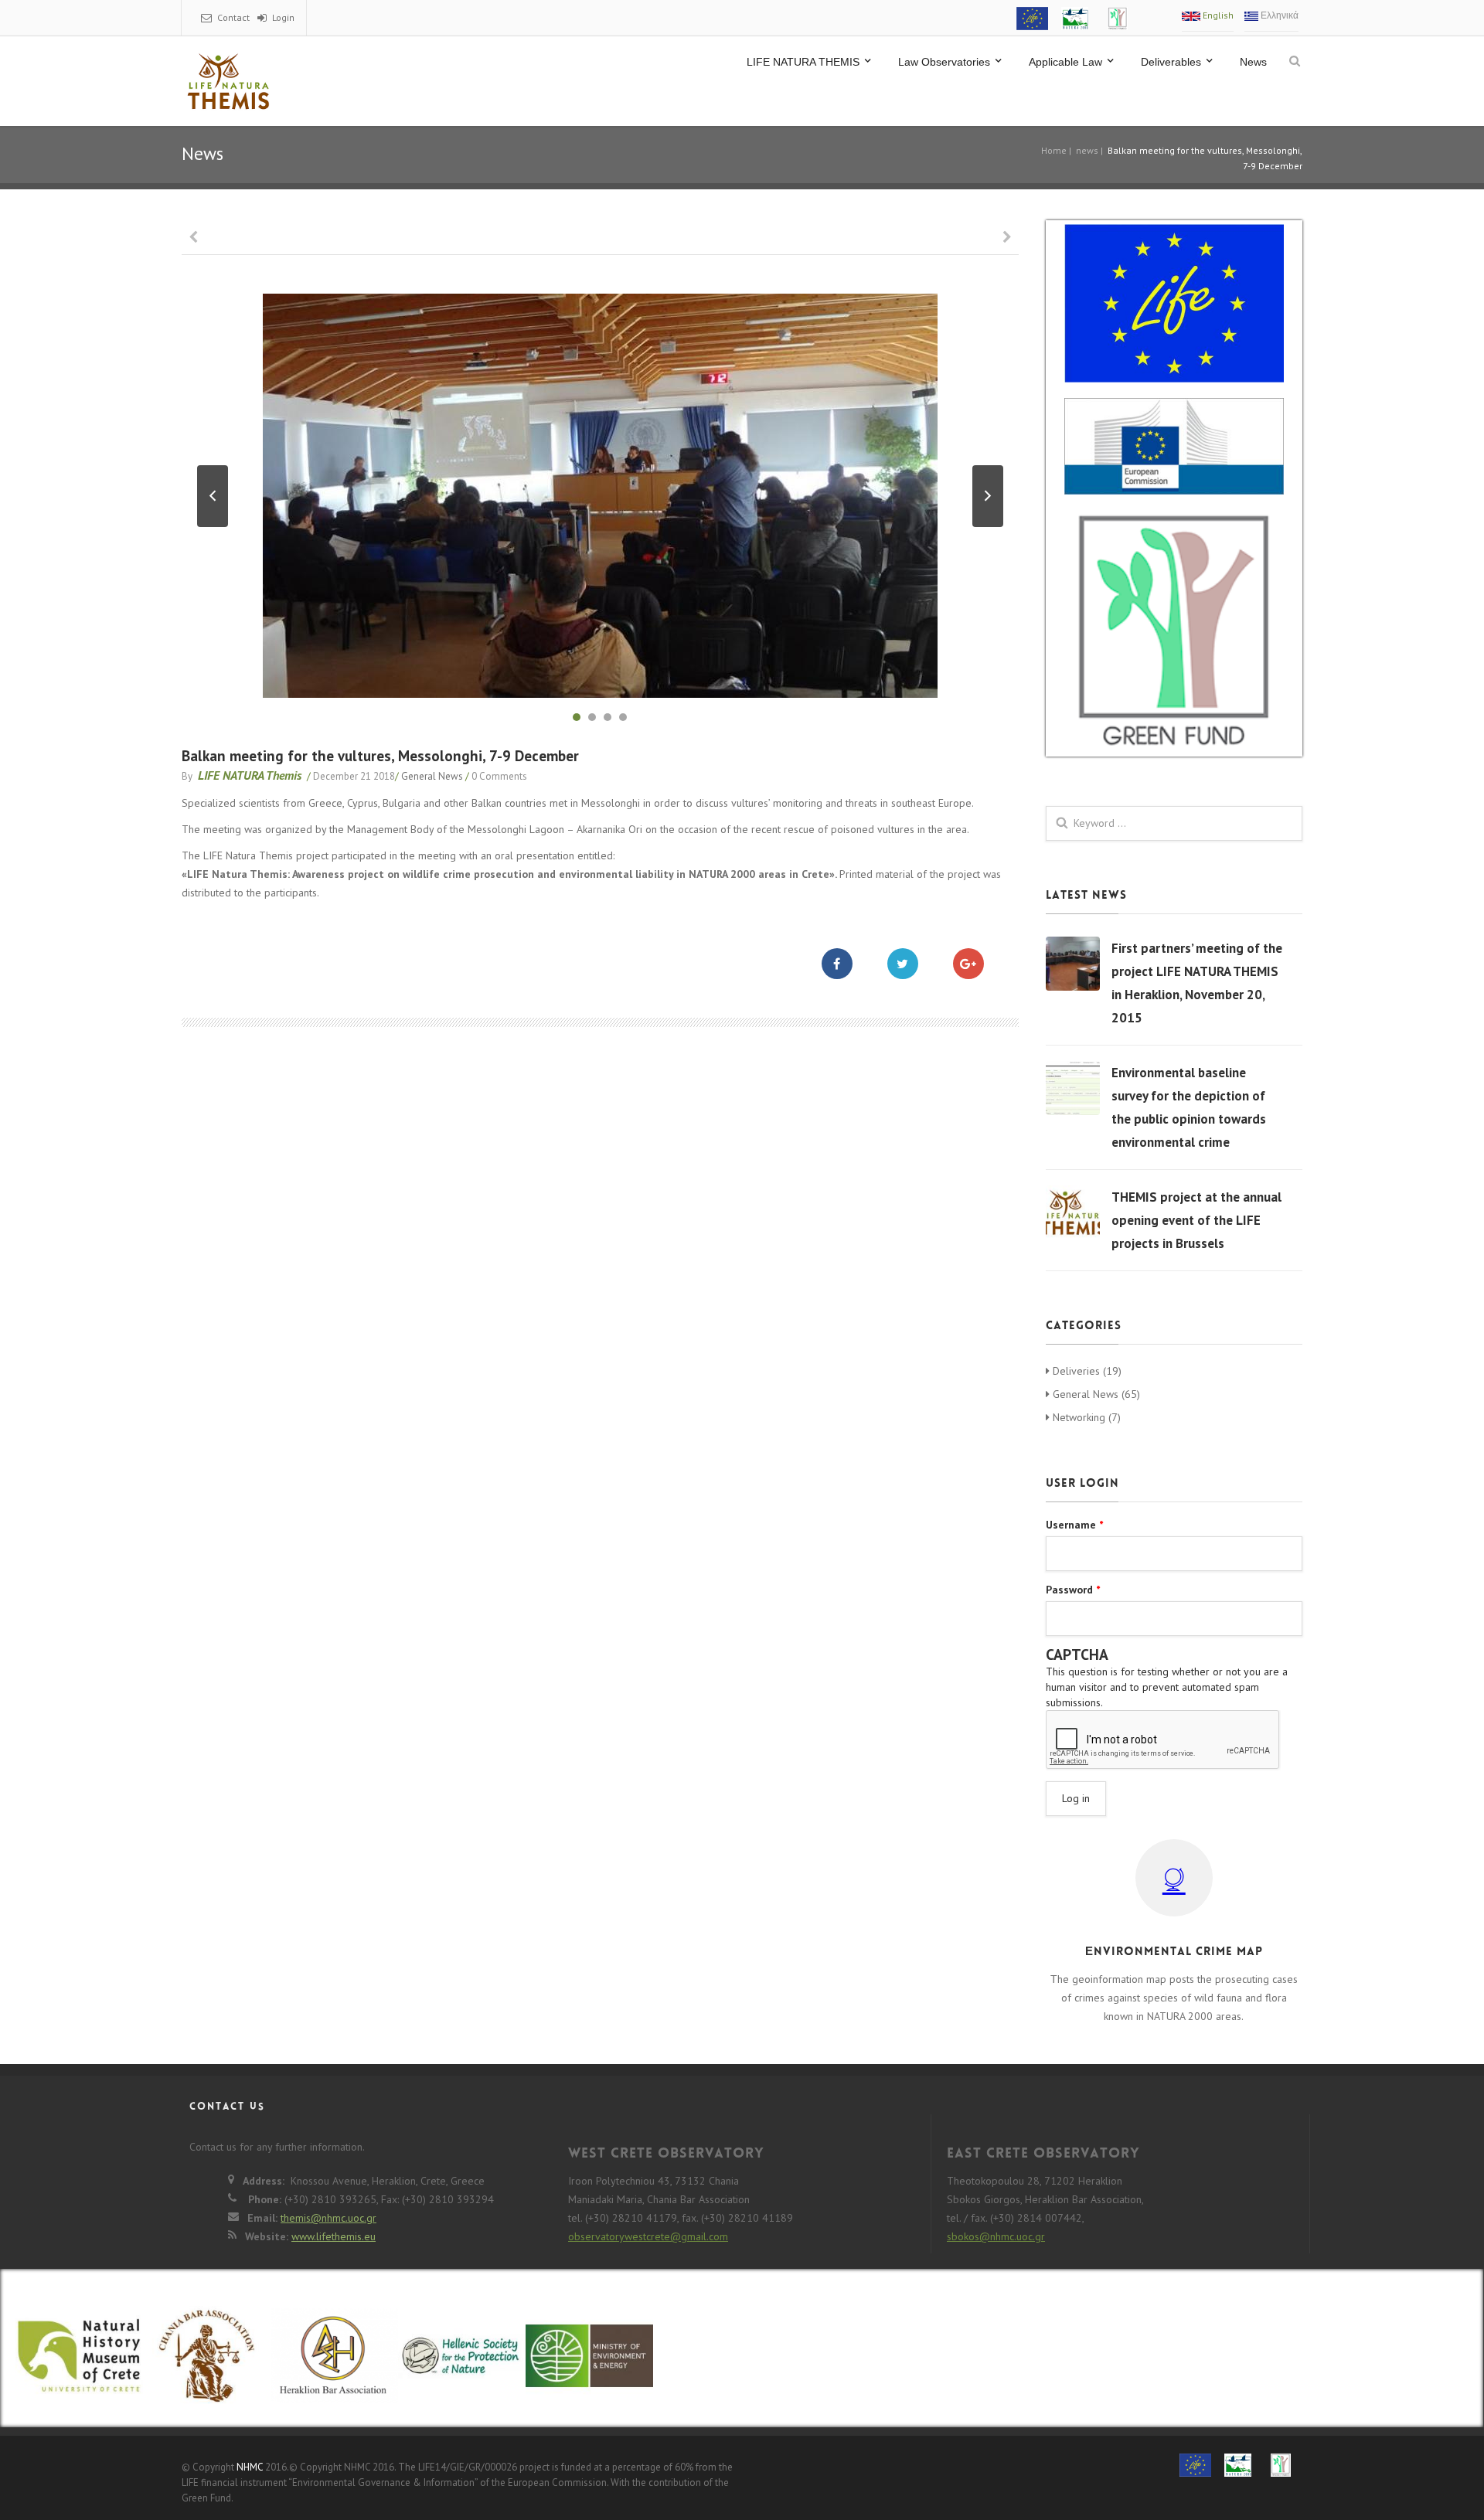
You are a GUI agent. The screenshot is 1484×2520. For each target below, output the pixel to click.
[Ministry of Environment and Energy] (589, 2358)
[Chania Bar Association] (207, 2365)
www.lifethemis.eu (334, 2236)
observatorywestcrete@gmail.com (648, 2236)
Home (1054, 150)
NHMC (250, 2467)
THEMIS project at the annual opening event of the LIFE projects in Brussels (1196, 1220)
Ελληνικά (1278, 15)
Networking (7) (1085, 1417)
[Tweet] (914, 964)
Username (1074, 1525)
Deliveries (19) (1086, 1371)
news (1087, 150)
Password (1073, 1590)
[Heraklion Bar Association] (334, 2365)
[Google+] (980, 964)
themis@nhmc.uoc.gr (328, 2218)
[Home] (228, 81)
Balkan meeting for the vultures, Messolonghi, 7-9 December (380, 756)
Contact (233, 17)
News (1253, 62)
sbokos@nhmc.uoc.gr (996, 2236)
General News (432, 776)
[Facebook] (849, 964)
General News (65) (1095, 1394)
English (1217, 15)
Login (283, 17)
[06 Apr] (1073, 964)
